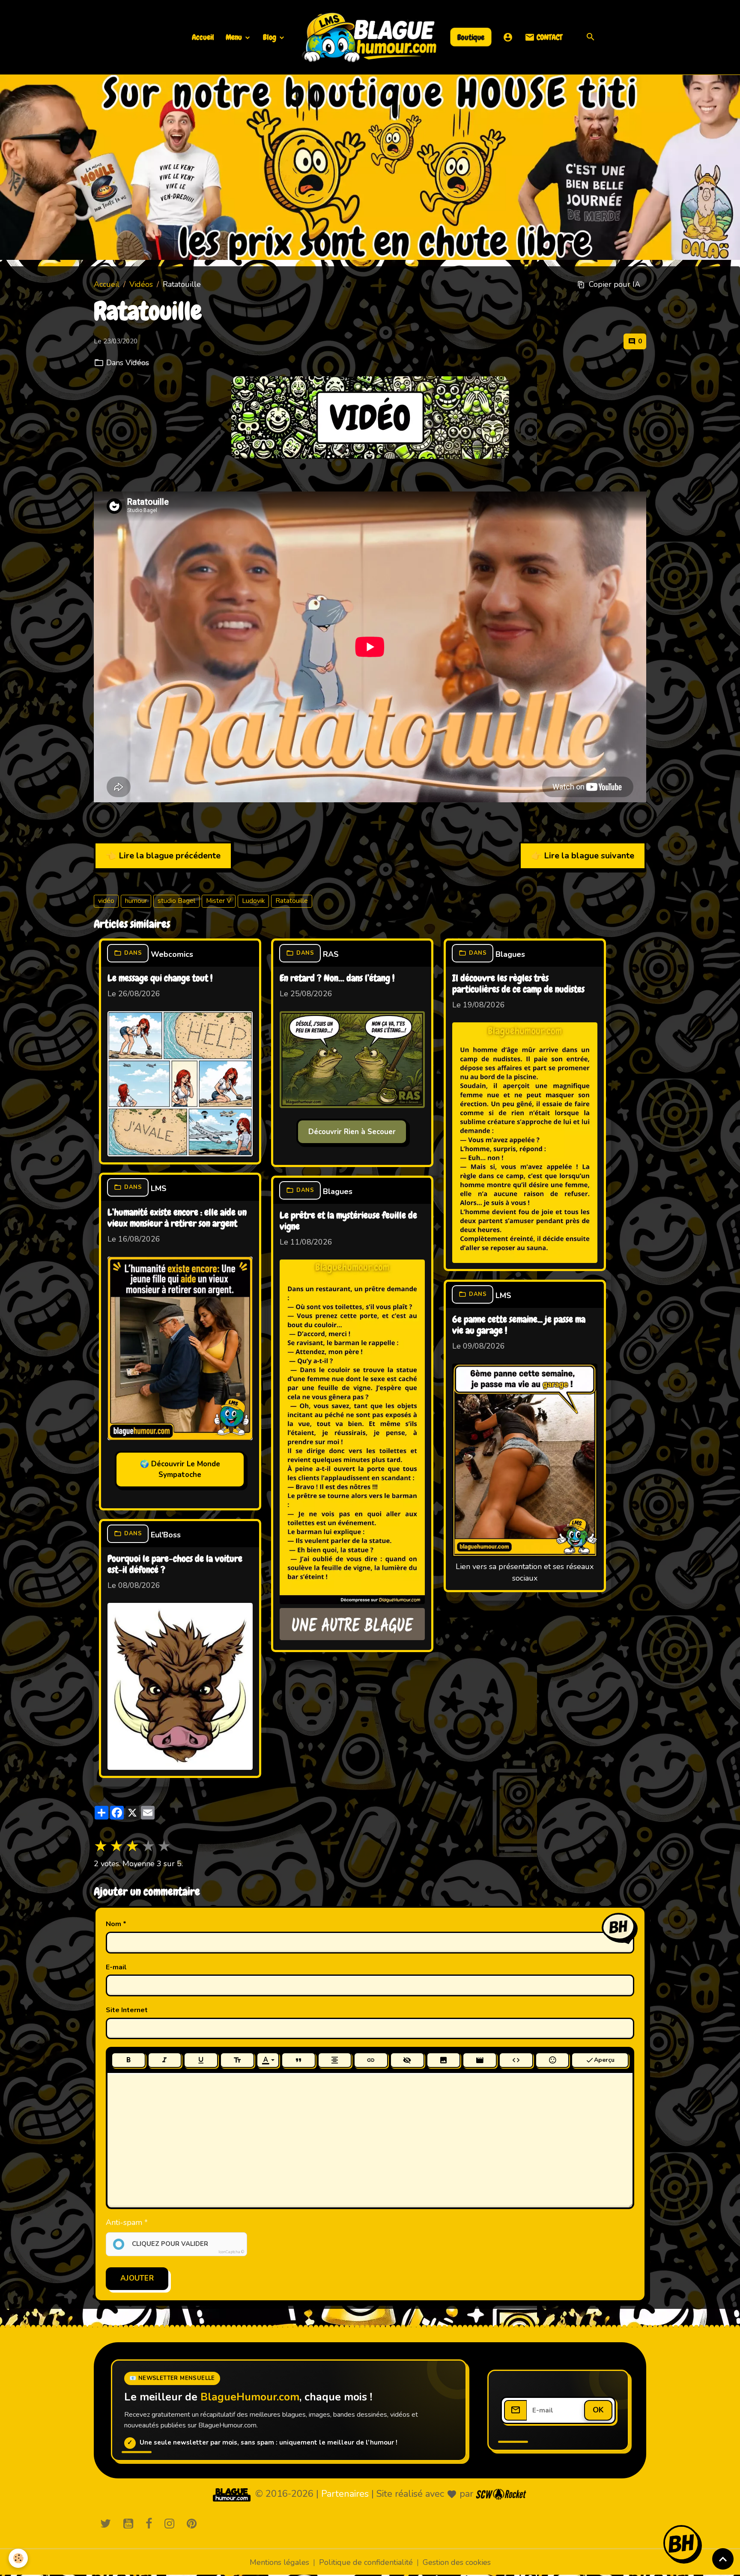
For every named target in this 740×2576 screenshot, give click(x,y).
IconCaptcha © (231, 2252)
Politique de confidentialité (366, 2562)
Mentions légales (279, 2562)
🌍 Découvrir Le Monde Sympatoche (180, 1470)
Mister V (219, 901)
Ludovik (253, 901)
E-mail (116, 1967)
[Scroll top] (723, 2559)
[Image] (444, 2060)
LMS (159, 1188)
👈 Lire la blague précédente (163, 856)
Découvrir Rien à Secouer (352, 1132)
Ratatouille (292, 901)
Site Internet (127, 2010)
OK (598, 2410)
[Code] (516, 2060)
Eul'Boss (166, 1535)
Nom (113, 1924)
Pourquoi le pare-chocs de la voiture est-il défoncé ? (175, 1565)
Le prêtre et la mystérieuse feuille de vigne (348, 1221)
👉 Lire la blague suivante (583, 856)
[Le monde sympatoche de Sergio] (232, 2494)
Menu (235, 37)
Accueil (203, 37)
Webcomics (172, 954)
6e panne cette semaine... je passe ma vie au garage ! (519, 1325)
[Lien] (371, 2060)
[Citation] (298, 2060)
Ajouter (137, 2278)
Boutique (471, 37)
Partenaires (345, 2494)
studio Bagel (176, 901)
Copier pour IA (615, 284)
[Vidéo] (480, 2060)
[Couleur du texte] (268, 2060)
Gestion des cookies (457, 2562)
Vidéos (141, 284)
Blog (270, 37)
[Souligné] (201, 2060)
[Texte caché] (407, 2060)
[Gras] (128, 2060)
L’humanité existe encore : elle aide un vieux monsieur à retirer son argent (177, 1218)
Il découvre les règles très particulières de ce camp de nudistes (518, 984)
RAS (331, 954)
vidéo (106, 901)
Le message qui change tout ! (160, 979)
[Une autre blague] (352, 1624)
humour (136, 901)
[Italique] (165, 2060)
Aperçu (604, 2060)
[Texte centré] (335, 2060)
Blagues (510, 954)
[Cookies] (18, 2558)
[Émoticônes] (552, 2060)
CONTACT (549, 37)
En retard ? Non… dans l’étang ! (337, 979)
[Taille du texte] (237, 2060)
